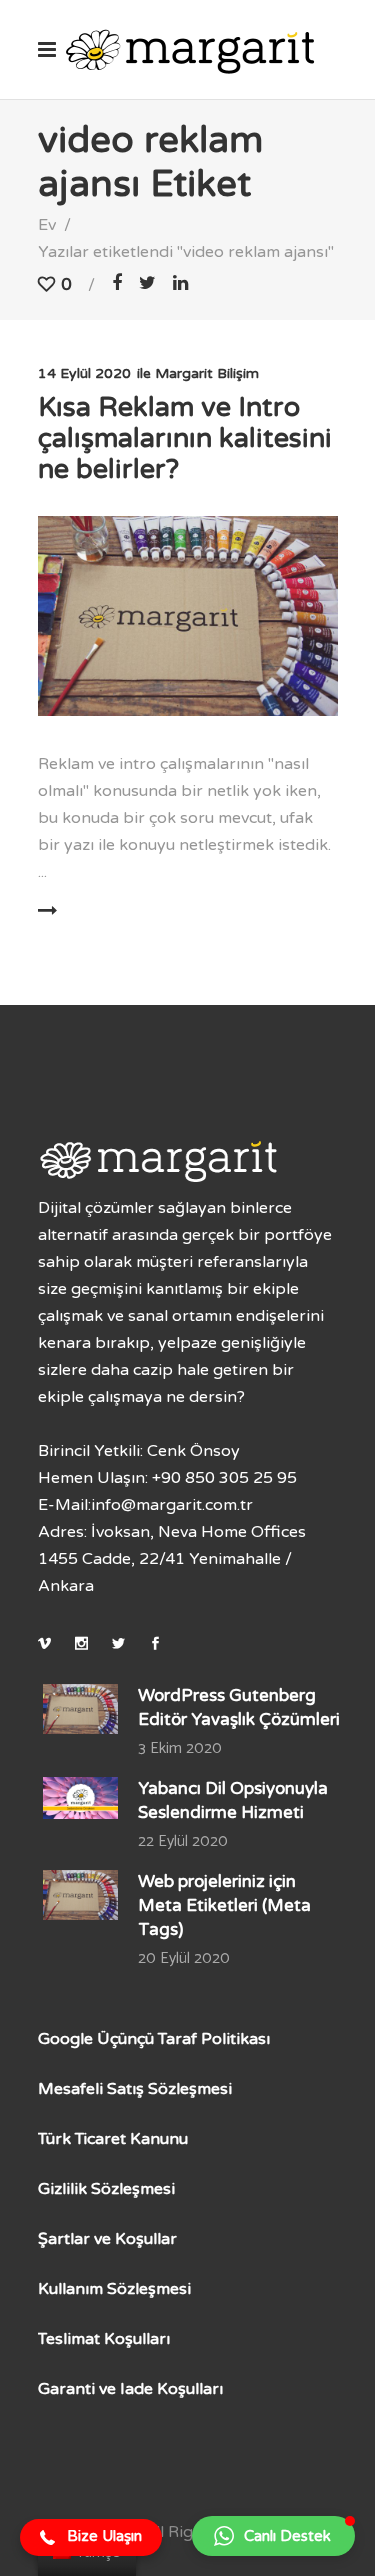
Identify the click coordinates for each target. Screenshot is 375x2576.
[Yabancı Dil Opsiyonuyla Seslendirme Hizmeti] (80, 1798)
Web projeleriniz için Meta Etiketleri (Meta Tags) (224, 1905)
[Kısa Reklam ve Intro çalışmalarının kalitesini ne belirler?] (188, 616)
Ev (47, 225)
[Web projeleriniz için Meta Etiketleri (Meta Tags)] (80, 1895)
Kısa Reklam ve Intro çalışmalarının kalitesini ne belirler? (185, 438)
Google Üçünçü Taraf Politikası (154, 2039)
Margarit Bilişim (207, 373)
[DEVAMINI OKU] (106, 911)
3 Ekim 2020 (180, 1748)
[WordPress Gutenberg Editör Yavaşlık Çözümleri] (80, 1709)
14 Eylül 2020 (84, 373)
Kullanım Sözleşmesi (114, 2289)
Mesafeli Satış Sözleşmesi (135, 2089)
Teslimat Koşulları (104, 2339)
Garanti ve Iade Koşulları (130, 2389)
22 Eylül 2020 (183, 1841)
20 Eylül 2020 (184, 1958)
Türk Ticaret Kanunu (113, 2139)
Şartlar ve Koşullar (107, 2239)
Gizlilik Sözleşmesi (106, 2189)
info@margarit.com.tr (172, 1505)
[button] (91, 2538)
